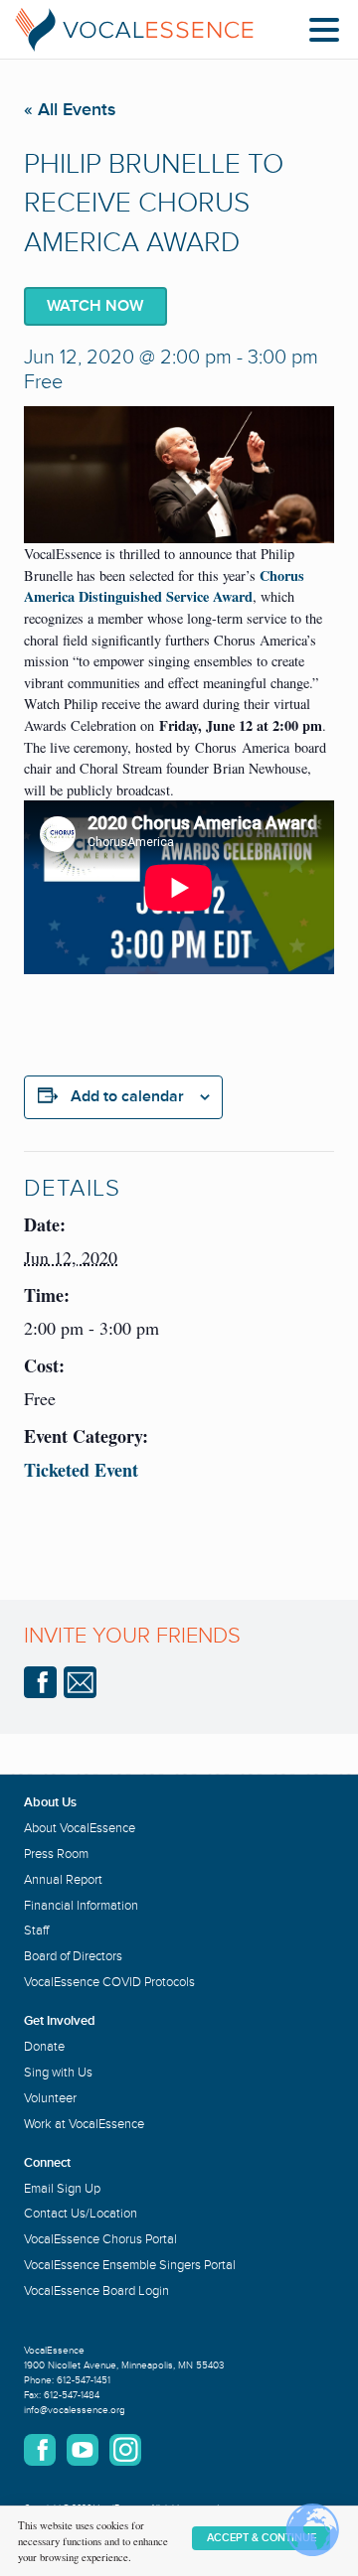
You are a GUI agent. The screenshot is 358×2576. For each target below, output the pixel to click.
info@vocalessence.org (75, 2410)
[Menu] (329, 33)
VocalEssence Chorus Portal (100, 2239)
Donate (44, 2047)
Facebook (40, 1682)
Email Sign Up (62, 2189)
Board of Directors (73, 1956)
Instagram (125, 2450)
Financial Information (81, 1906)
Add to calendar (127, 1096)
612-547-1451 (84, 2380)
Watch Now (95, 306)
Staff (36, 1931)
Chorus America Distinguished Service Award (164, 586)
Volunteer (50, 2098)
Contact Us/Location (81, 2214)
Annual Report (63, 1880)
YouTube (83, 2450)
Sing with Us (58, 2073)
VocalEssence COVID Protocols (109, 1982)
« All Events (70, 109)
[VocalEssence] (134, 30)
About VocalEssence (80, 1828)
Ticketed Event (81, 1470)
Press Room (56, 1854)
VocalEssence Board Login (96, 2291)
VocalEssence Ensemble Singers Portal (130, 2265)
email (80, 1682)
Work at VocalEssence (84, 2124)
